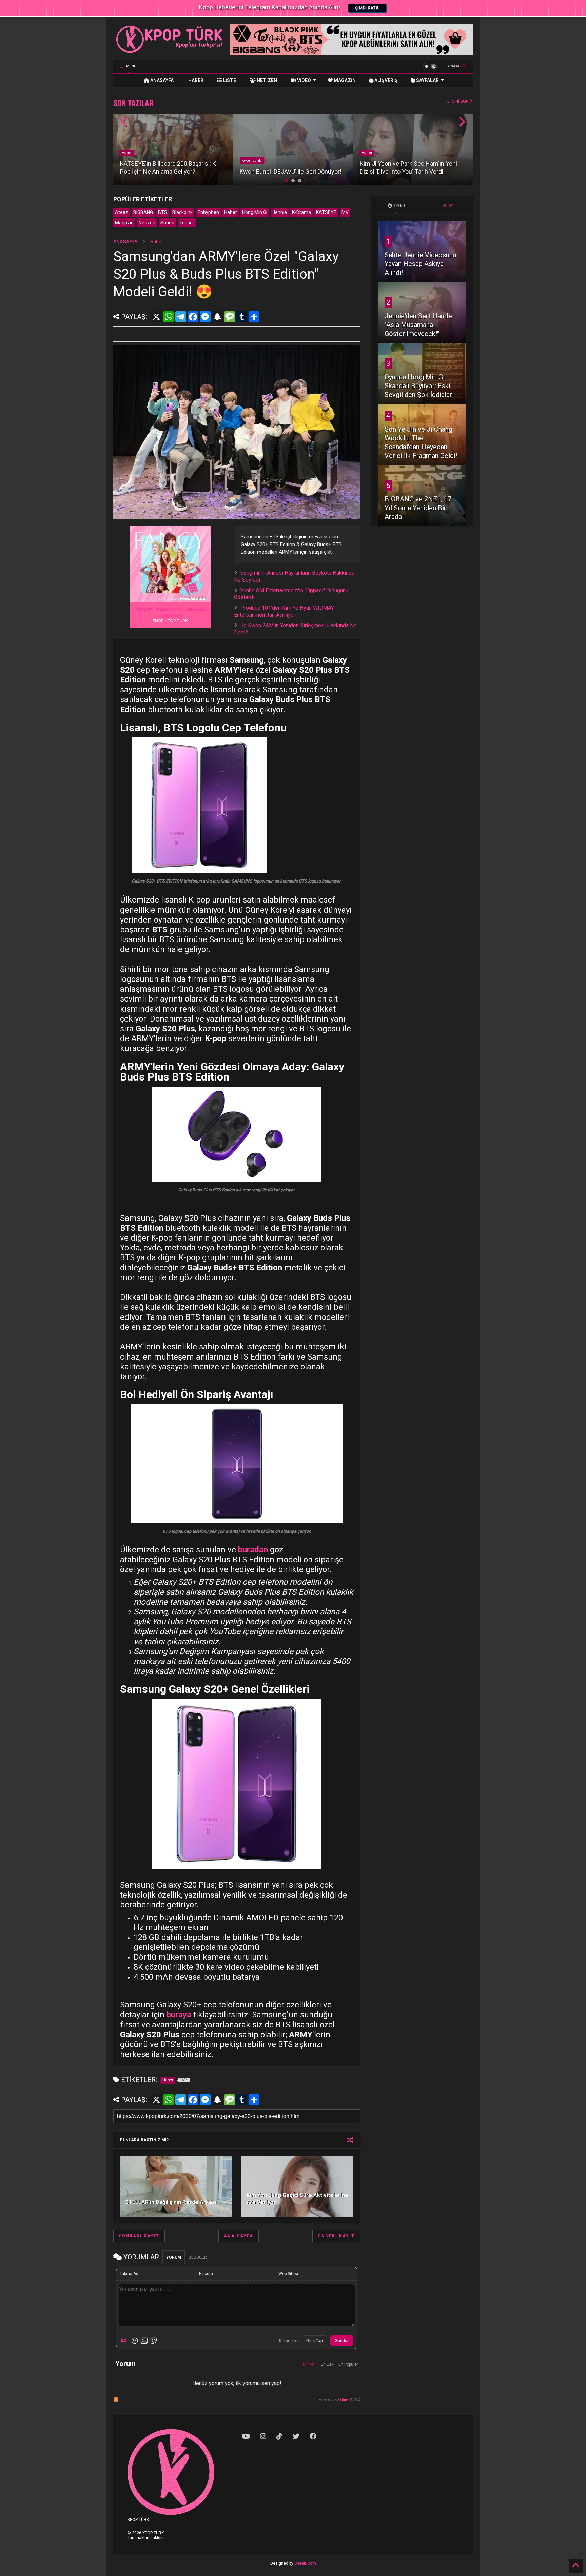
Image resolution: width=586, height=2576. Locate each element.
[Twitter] (296, 2436)
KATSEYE (326, 212)
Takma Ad (129, 2274)
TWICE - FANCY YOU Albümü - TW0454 (170, 612)
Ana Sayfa (239, 2236)
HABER (195, 80)
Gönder (342, 2341)
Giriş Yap (315, 2341)
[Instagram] (263, 2436)
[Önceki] (124, 122)
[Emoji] (135, 2341)
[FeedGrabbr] (194, 598)
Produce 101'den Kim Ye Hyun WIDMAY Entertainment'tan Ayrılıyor (284, 611)
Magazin (124, 223)
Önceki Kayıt (336, 2236)
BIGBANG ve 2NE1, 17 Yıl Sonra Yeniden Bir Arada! (418, 508)
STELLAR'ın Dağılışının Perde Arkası (171, 2202)
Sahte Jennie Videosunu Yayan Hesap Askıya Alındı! (420, 264)
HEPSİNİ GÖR (457, 101)
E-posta (206, 2274)
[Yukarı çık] (576, 2566)
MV (345, 212)
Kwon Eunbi (252, 161)
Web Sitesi (288, 2274)
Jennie (280, 212)
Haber (127, 153)
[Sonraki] (462, 122)
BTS (163, 212)
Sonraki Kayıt (139, 2236)
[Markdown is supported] (125, 2341)
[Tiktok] (279, 2436)
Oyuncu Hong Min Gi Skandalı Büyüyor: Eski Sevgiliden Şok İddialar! (419, 386)
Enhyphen (208, 212)
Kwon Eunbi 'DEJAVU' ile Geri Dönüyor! (291, 171)
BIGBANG (143, 212)
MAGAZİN (344, 80)
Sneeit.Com (305, 2563)
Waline (342, 2400)
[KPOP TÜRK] (170, 51)
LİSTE (229, 80)
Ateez (122, 212)
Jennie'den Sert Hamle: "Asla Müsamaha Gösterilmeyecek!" (419, 325)
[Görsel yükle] (144, 2341)
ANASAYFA (161, 80)
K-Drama (301, 212)
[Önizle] (154, 2341)
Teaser (187, 223)
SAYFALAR (427, 80)
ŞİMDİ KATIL (367, 8)
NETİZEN (266, 80)
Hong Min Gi (255, 212)
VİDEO (304, 80)
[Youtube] (246, 2436)
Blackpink (182, 212)
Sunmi (167, 223)
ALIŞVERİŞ (386, 80)
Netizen (147, 223)
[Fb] (313, 2436)
